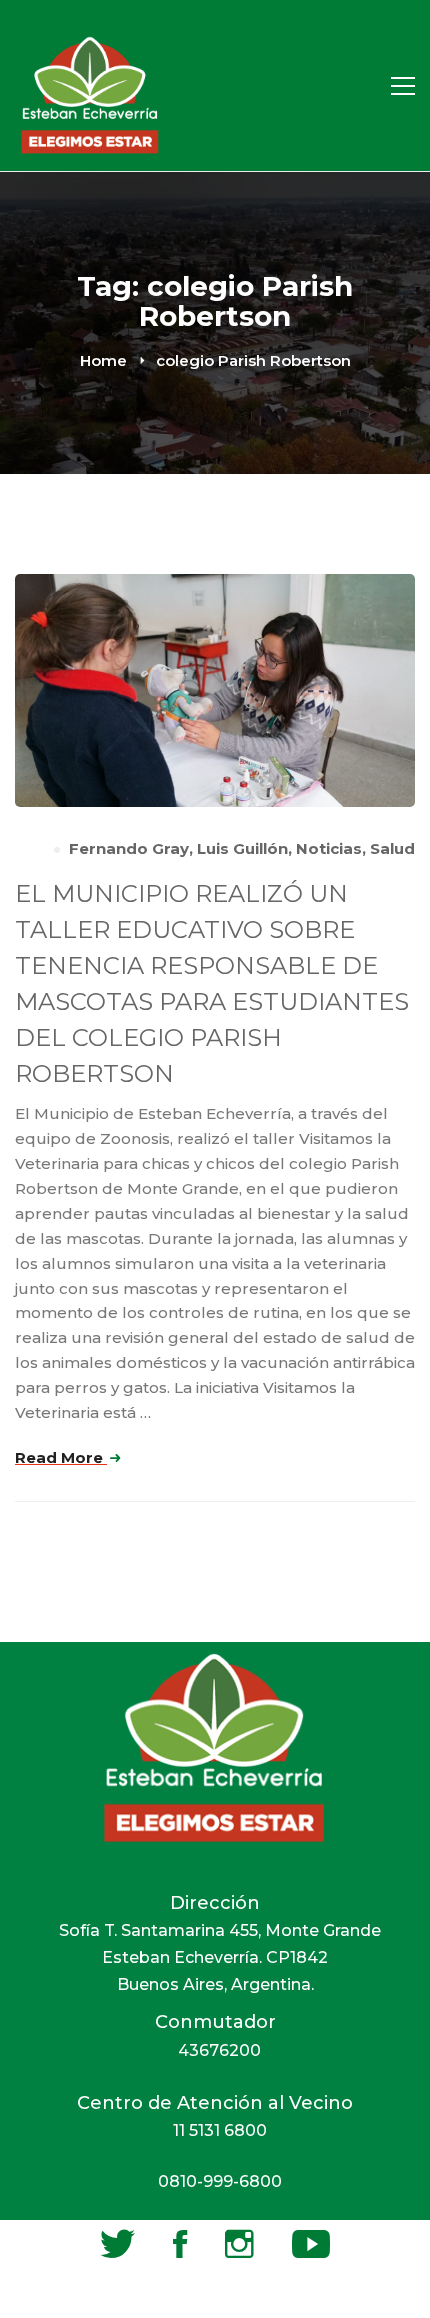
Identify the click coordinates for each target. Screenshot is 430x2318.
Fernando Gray (129, 848)
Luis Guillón (242, 848)
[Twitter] (117, 2244)
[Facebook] (180, 2244)
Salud (392, 848)
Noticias (329, 848)
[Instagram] (239, 2244)
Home (103, 360)
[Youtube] (311, 2244)
